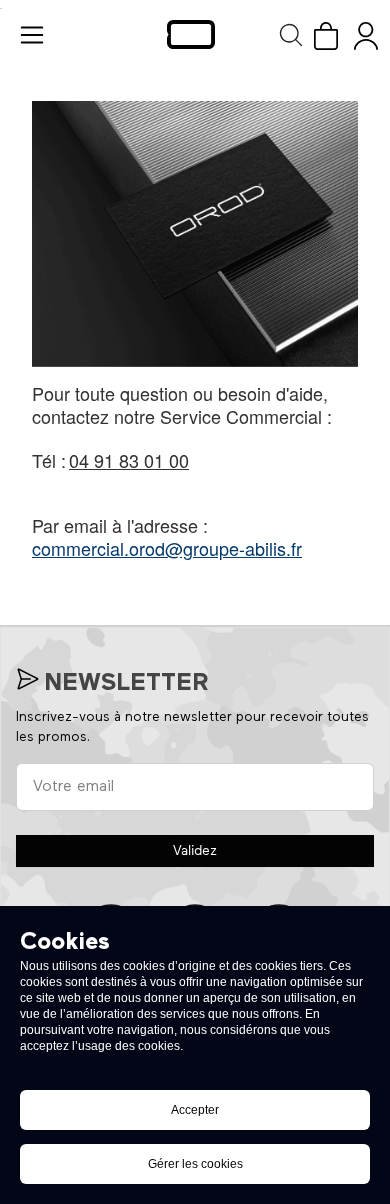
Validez (195, 851)
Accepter (195, 1110)
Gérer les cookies (195, 1164)
